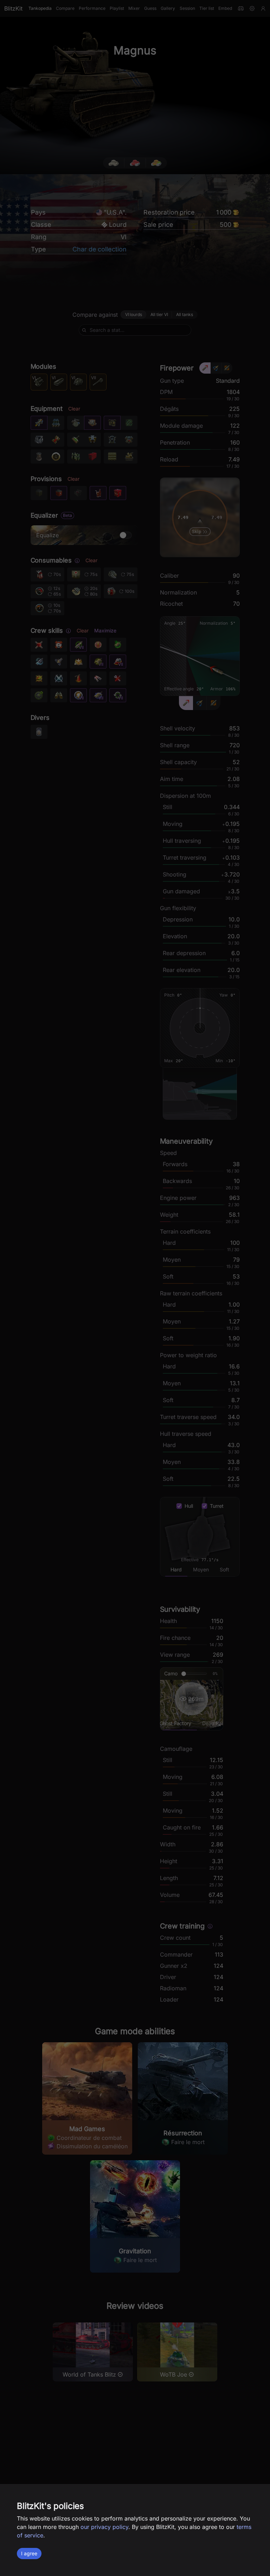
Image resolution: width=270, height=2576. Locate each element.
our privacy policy (104, 2527)
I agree (29, 2553)
